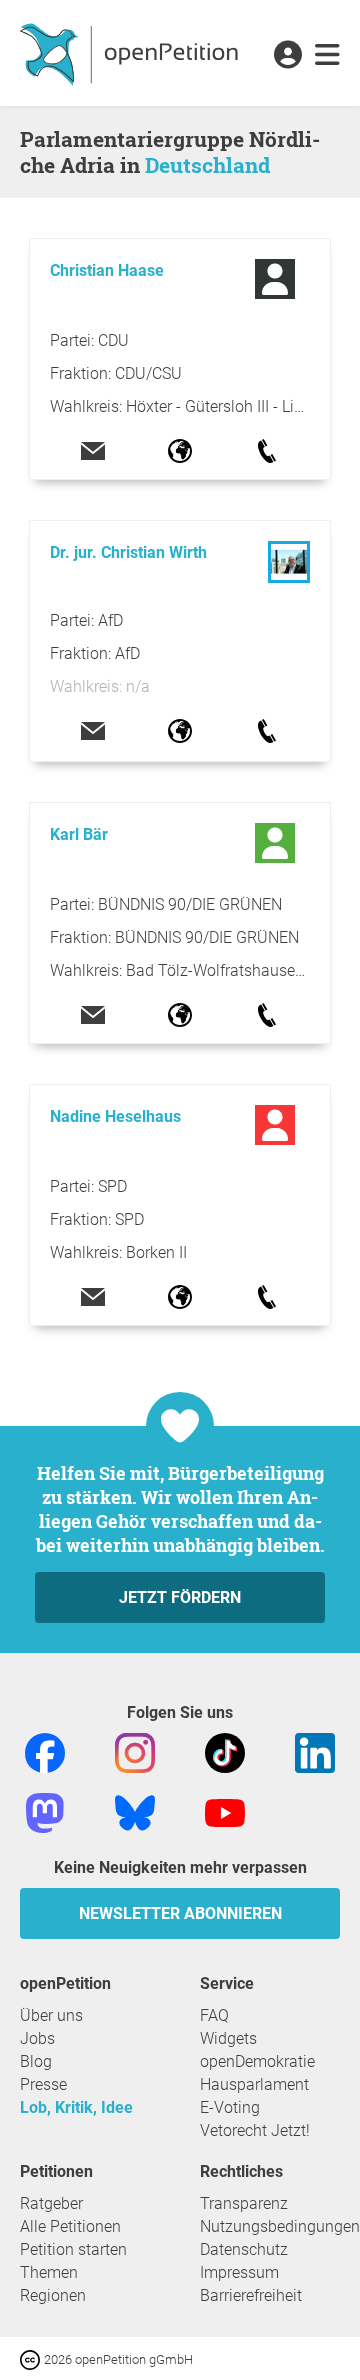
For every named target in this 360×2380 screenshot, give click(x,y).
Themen (49, 2272)
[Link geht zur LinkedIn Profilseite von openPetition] (315, 1751)
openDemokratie (257, 2061)
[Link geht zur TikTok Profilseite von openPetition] (225, 1751)
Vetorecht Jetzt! (255, 2130)
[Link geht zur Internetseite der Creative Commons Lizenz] (32, 2358)
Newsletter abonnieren (180, 1913)
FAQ (214, 2015)
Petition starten (73, 2249)
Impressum (239, 2272)
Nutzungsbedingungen (280, 2226)
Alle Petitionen (70, 2226)
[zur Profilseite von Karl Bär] (277, 843)
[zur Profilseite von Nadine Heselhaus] (277, 1125)
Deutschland (207, 165)
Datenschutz (244, 2249)
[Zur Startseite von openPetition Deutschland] (131, 53)
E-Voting (230, 2107)
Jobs (37, 2038)
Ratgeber (51, 2203)
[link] (327, 56)
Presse (43, 2084)
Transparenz (244, 2203)
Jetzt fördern (180, 1597)
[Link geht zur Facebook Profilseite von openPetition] (45, 1751)
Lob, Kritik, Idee (76, 2107)
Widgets (228, 2038)
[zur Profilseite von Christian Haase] (277, 279)
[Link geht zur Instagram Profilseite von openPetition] (135, 1751)
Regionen (53, 2295)
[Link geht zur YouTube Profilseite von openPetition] (225, 1811)
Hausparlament (254, 2084)
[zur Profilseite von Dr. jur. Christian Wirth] (289, 577)
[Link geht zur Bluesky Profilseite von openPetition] (135, 1811)
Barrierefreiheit (251, 2295)
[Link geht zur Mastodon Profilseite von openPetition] (45, 1811)
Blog (36, 2061)
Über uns (51, 2015)
